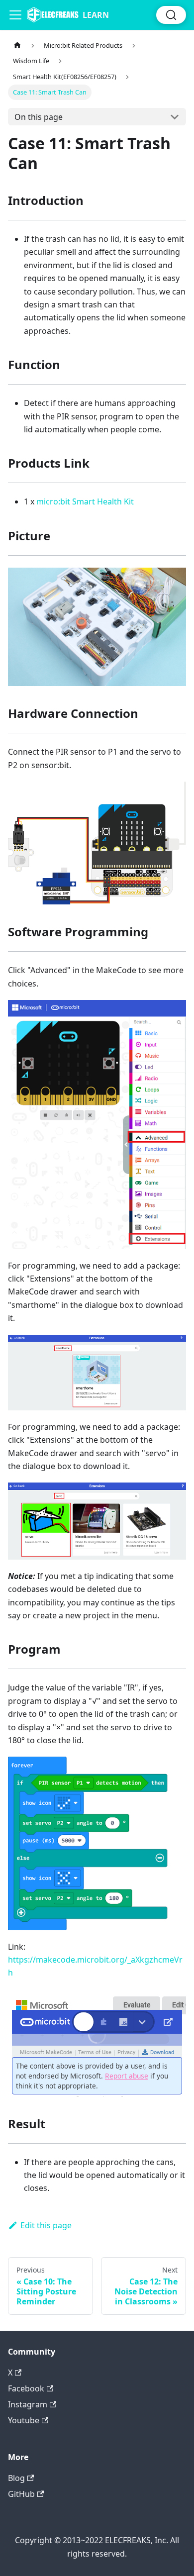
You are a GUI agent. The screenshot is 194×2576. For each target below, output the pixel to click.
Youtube (24, 2420)
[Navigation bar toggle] (15, 15)
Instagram (28, 2404)
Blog (16, 2478)
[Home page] (17, 46)
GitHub (21, 2494)
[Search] (171, 15)
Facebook (26, 2388)
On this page (39, 117)
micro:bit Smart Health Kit (85, 501)
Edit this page (46, 2225)
